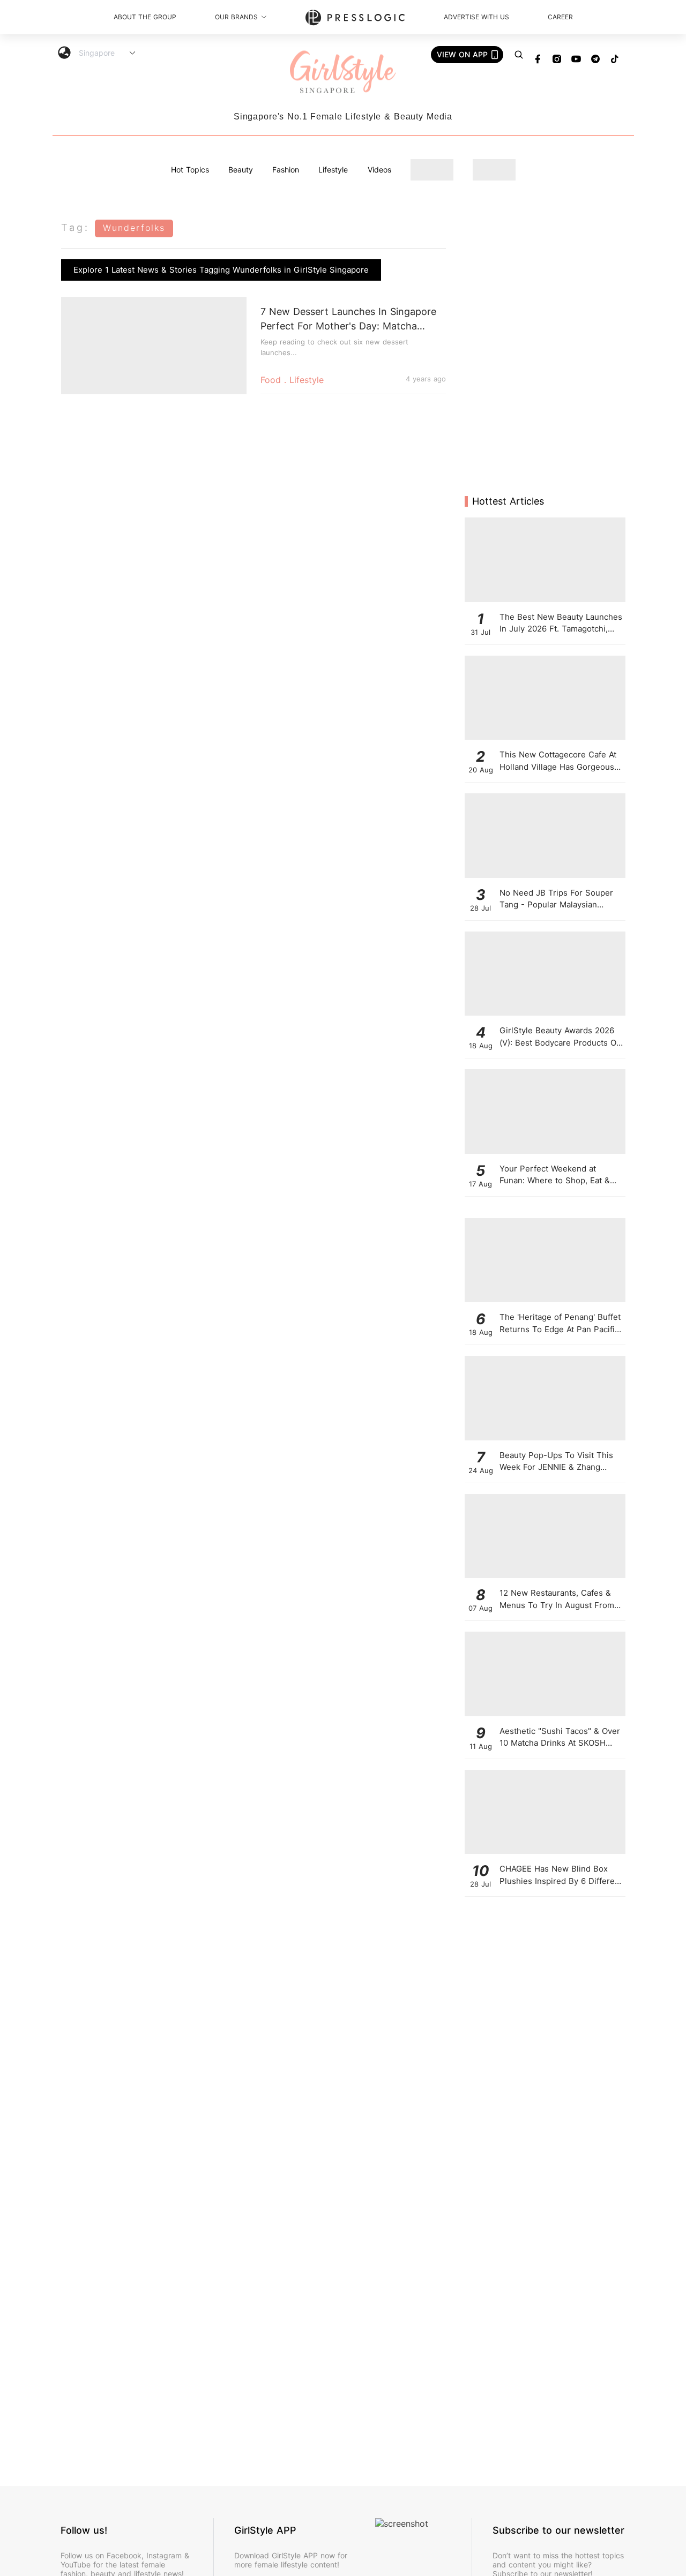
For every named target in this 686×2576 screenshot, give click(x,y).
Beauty (241, 170)
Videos (379, 170)
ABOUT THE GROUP (145, 17)
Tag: (75, 227)
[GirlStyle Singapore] (343, 73)
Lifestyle (333, 170)
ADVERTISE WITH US (476, 17)
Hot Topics (190, 170)
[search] (519, 55)
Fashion (286, 170)
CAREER (560, 17)
